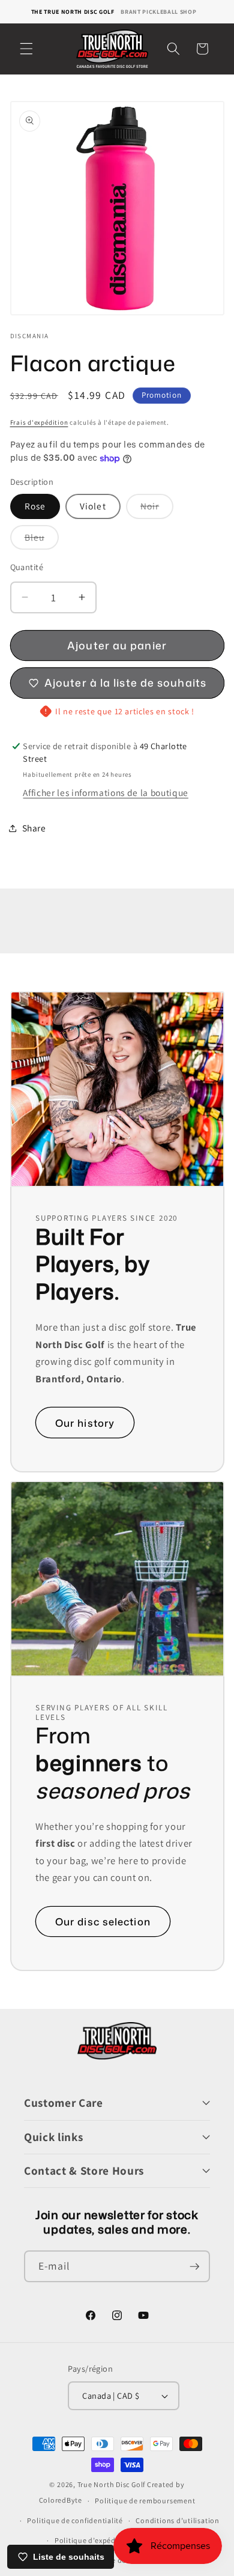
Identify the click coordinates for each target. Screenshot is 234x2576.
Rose (35, 506)
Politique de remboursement (145, 2501)
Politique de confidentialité (75, 2520)
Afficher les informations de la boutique (105, 792)
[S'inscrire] (194, 2267)
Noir (157, 509)
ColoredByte (61, 2501)
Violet (93, 506)
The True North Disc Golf (73, 12)
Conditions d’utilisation (177, 2520)
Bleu (42, 540)
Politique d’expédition (94, 2540)
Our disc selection (103, 1921)
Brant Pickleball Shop (158, 12)
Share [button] (34, 828)
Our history (85, 1422)
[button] (26, 49)
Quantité (27, 567)
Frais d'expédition (39, 422)
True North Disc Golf (111, 2484)
